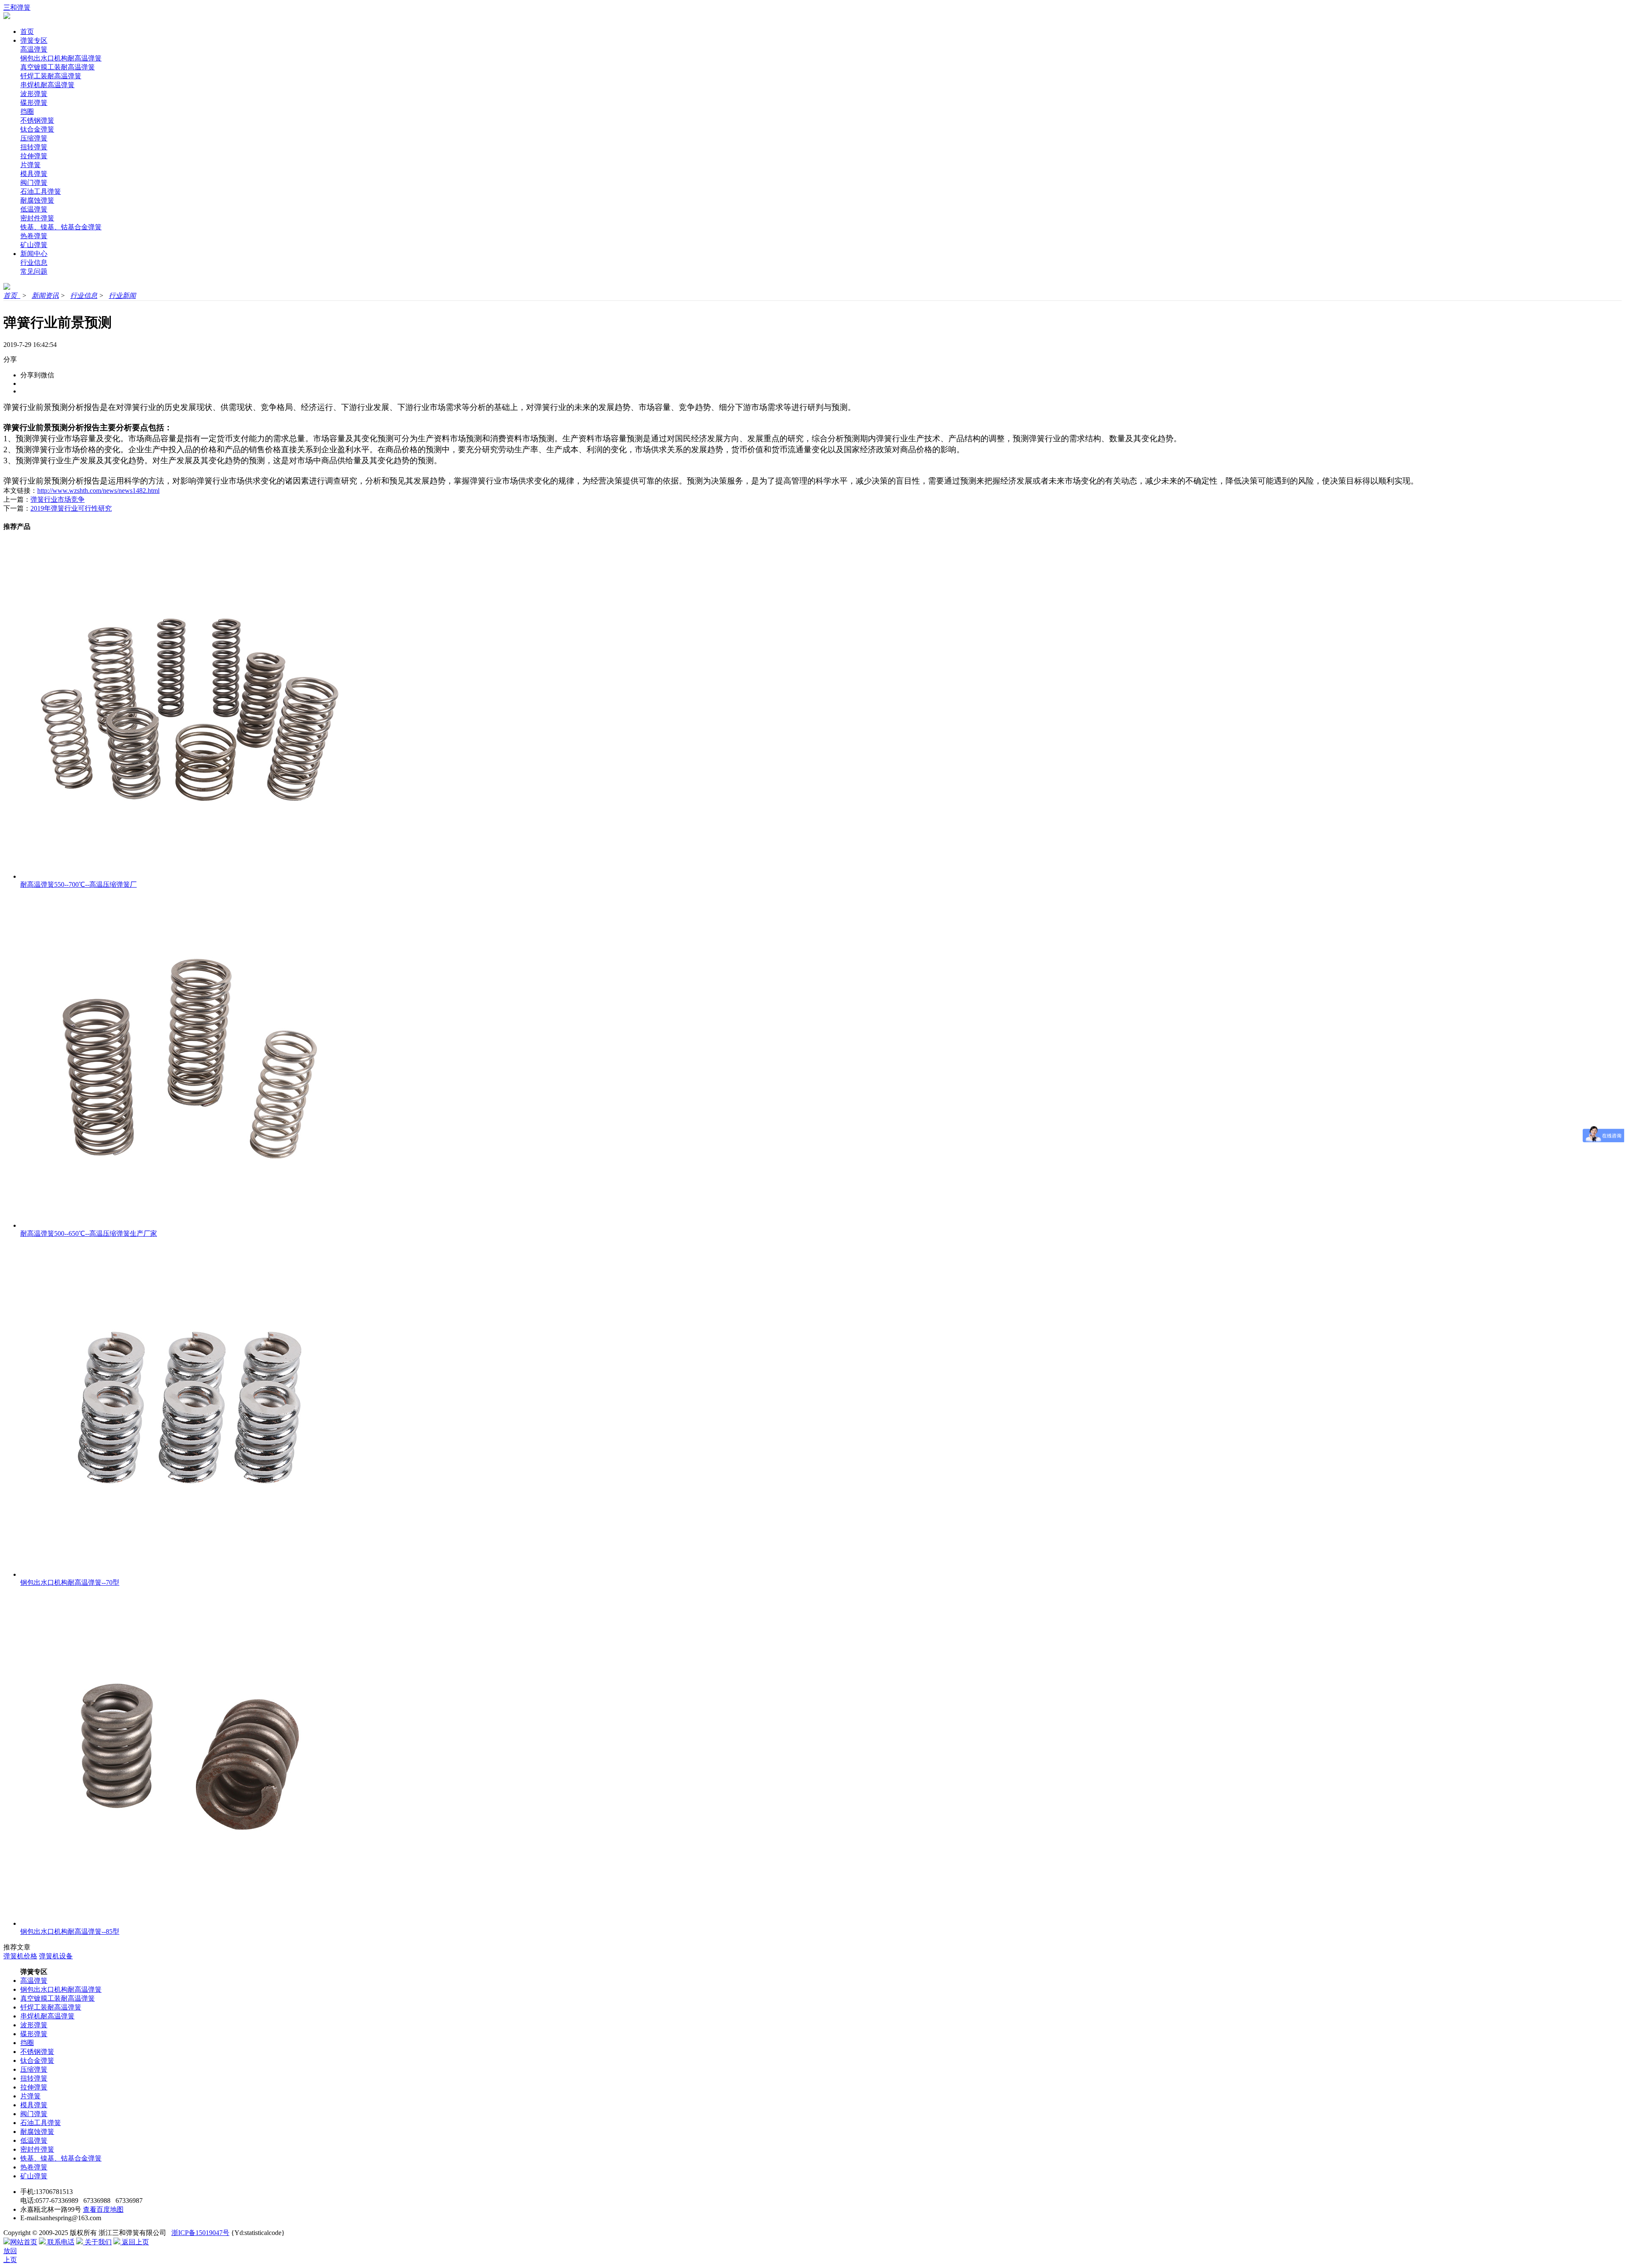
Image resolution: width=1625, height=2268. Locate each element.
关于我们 (97, 2242)
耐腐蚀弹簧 (37, 200)
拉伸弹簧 (34, 156)
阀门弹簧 (34, 183)
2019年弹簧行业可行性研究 (71, 508)
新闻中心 (34, 254)
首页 (27, 32)
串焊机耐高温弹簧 (47, 85)
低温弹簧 (34, 209)
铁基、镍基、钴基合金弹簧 (61, 227)
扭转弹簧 (34, 147)
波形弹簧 (34, 94)
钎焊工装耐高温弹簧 (51, 76)
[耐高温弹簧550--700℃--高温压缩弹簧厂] (190, 876)
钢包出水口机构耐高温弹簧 (61, 58)
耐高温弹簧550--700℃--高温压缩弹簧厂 (78, 884)
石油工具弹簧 (41, 191)
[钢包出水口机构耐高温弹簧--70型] (190, 1574)
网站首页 (24, 2242)
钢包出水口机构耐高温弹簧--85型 (70, 1931)
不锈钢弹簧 (37, 120)
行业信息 (34, 263)
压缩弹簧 (34, 138)
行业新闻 (122, 296)
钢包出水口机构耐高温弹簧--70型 (70, 1582)
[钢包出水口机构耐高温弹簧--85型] (190, 1923)
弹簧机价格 (20, 1956)
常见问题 (34, 271)
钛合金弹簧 (37, 129)
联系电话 (60, 2242)
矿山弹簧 (34, 245)
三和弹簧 (17, 7)
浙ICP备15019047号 (200, 2233)
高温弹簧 (34, 49)
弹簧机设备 (56, 1956)
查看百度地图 (103, 2209)
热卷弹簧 (34, 236)
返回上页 (135, 2242)
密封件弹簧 (37, 218)
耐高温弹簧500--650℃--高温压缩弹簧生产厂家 (89, 1233)
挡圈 (27, 111)
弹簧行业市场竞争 (58, 499)
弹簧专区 (34, 40)
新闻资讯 (45, 296)
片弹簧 (30, 165)
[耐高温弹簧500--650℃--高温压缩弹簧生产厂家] (190, 1225)
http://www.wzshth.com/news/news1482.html (98, 491)
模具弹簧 (34, 174)
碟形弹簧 (34, 103)
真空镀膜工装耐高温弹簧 (58, 67)
